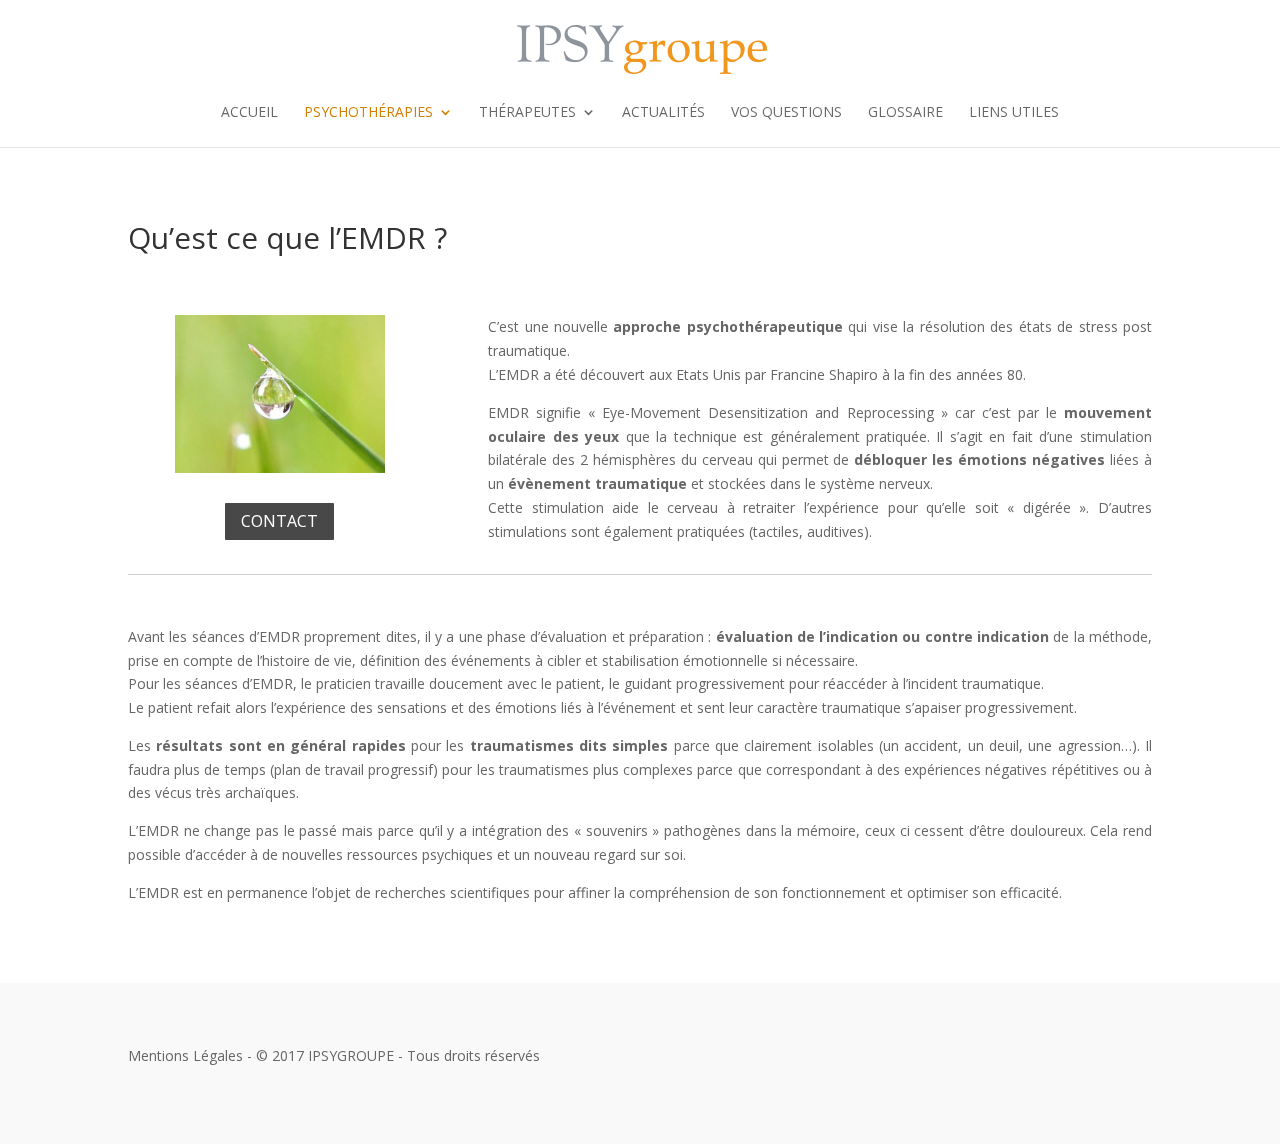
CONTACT (279, 521)
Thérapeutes (527, 113)
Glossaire (905, 113)
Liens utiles (1014, 113)
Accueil (249, 113)
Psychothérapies (368, 113)
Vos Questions (786, 113)
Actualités (663, 113)
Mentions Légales (185, 1055)
